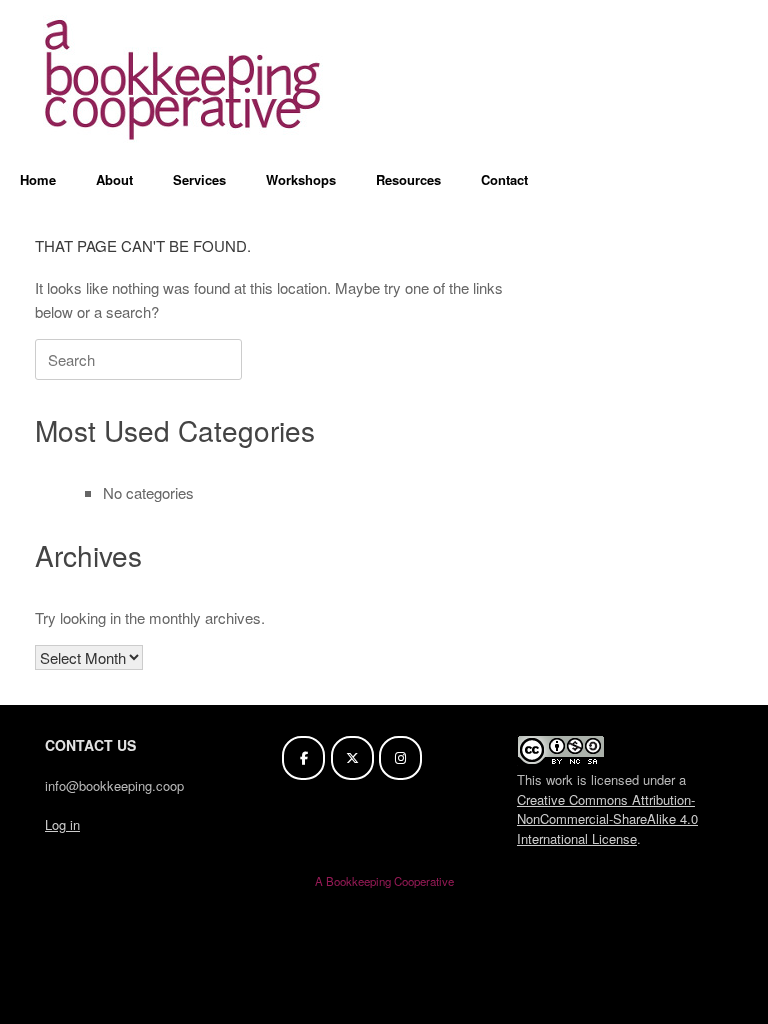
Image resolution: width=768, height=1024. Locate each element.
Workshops (301, 179)
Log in (62, 824)
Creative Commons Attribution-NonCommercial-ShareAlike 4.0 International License (607, 819)
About (114, 179)
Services (199, 179)
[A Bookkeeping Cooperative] (185, 79)
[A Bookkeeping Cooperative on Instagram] (400, 758)
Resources (408, 179)
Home (38, 179)
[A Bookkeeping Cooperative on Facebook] (303, 758)
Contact (504, 179)
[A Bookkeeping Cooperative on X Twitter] (352, 758)
